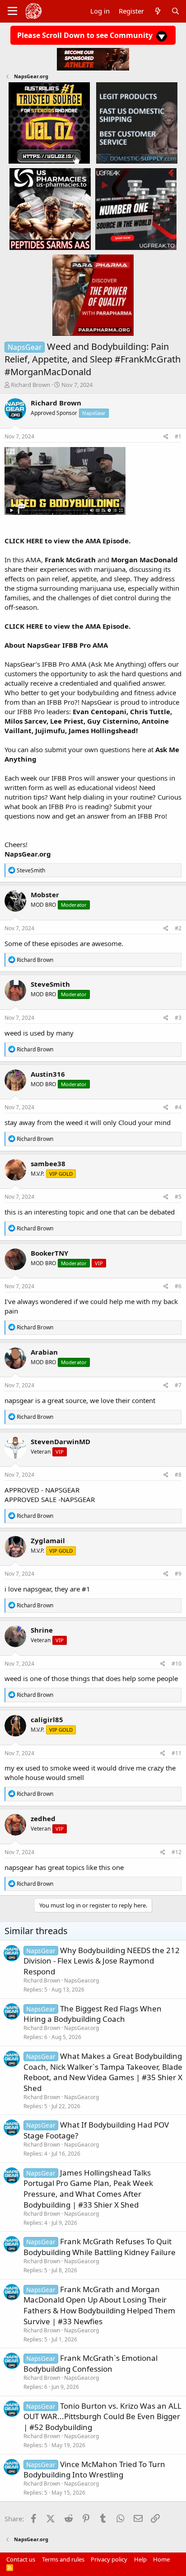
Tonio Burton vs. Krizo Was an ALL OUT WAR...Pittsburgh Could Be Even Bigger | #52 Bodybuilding (102, 2417)
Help (140, 2559)
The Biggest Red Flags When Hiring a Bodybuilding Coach (93, 2014)
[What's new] (157, 11)
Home (161, 2559)
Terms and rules (63, 2559)
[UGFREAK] (136, 209)
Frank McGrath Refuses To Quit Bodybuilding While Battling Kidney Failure (100, 2247)
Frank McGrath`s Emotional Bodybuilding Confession (91, 2363)
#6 (178, 1286)
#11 (177, 1753)
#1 (178, 436)
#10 (177, 1664)
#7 (178, 1385)
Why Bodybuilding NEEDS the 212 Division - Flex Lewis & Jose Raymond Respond (102, 1961)
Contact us (21, 2559)
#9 (178, 1574)
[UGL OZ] (49, 122)
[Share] (166, 437)
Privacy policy (109, 2559)
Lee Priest (67, 721)
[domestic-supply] (137, 122)
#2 (178, 928)
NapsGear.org (81, 1980)
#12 (177, 1852)
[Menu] (12, 11)
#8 (178, 1475)
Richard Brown (30, 385)
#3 (178, 1018)
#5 (178, 1197)
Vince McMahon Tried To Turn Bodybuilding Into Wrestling (94, 2470)
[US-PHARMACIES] (50, 209)
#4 (178, 1107)
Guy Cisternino (113, 721)
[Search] (175, 11)
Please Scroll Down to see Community (86, 35)
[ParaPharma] (93, 295)
